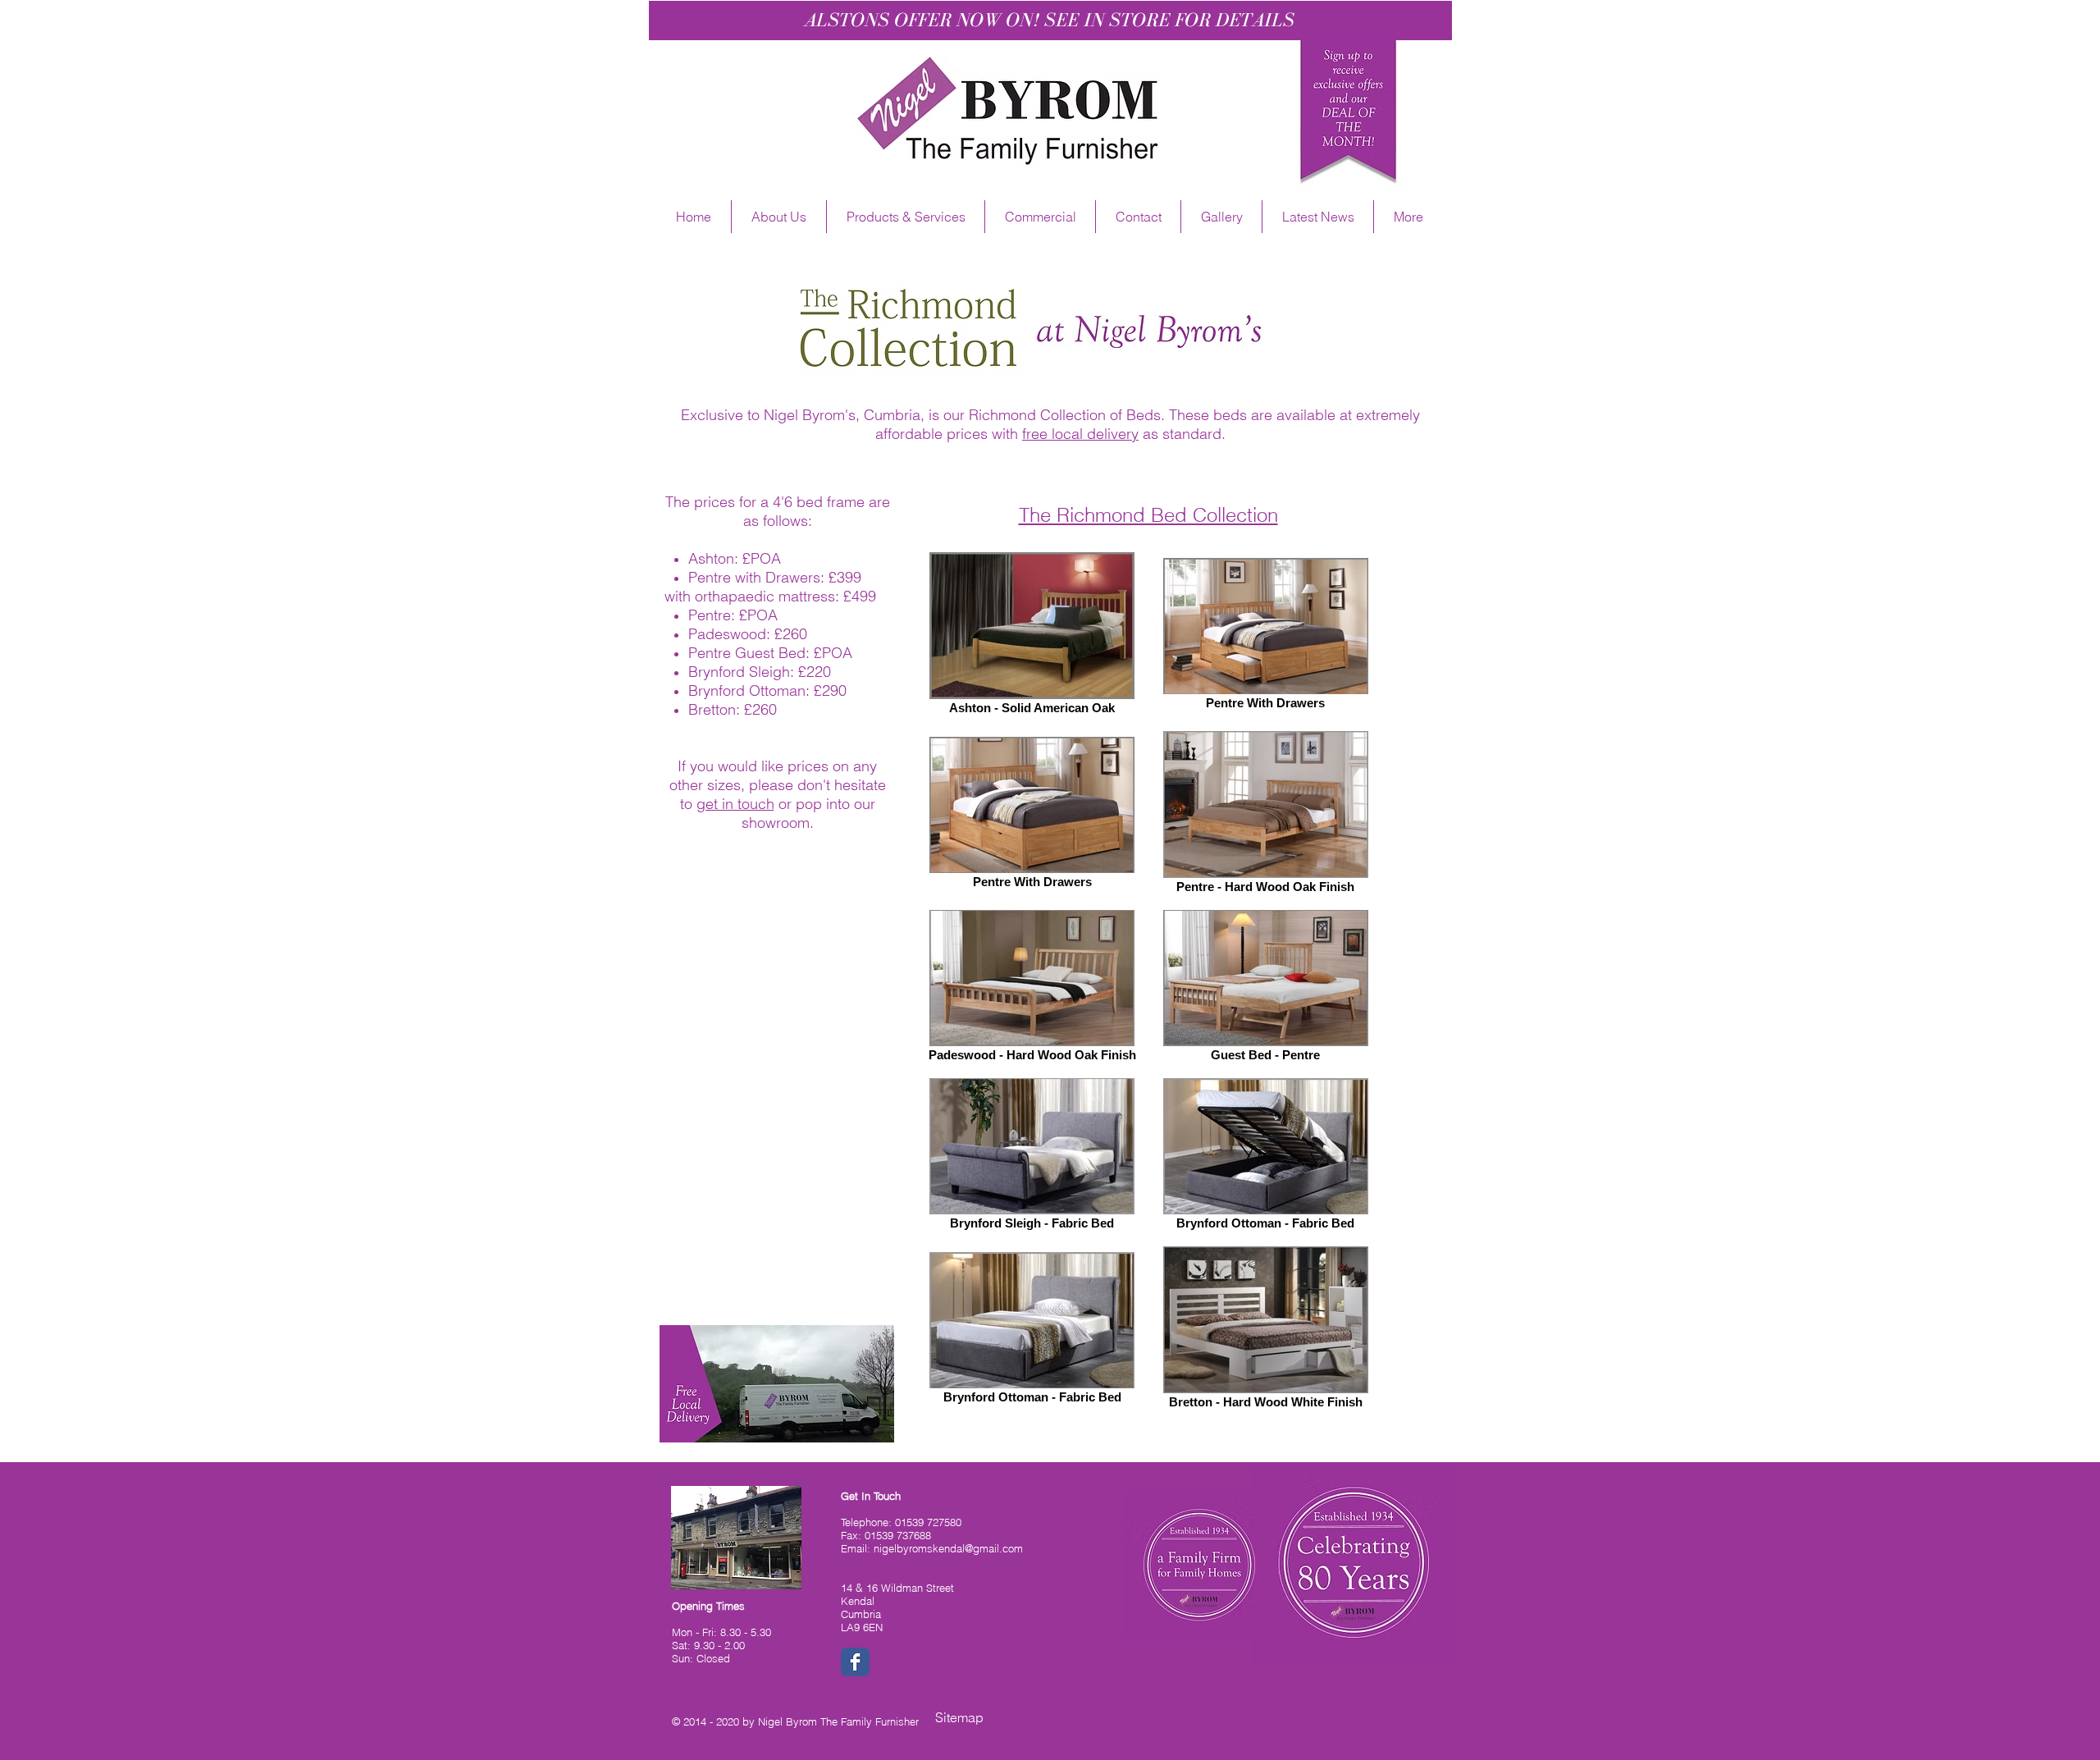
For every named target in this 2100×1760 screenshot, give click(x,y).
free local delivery (1080, 434)
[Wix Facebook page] (855, 1662)
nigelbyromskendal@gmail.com (948, 1548)
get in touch (735, 804)
